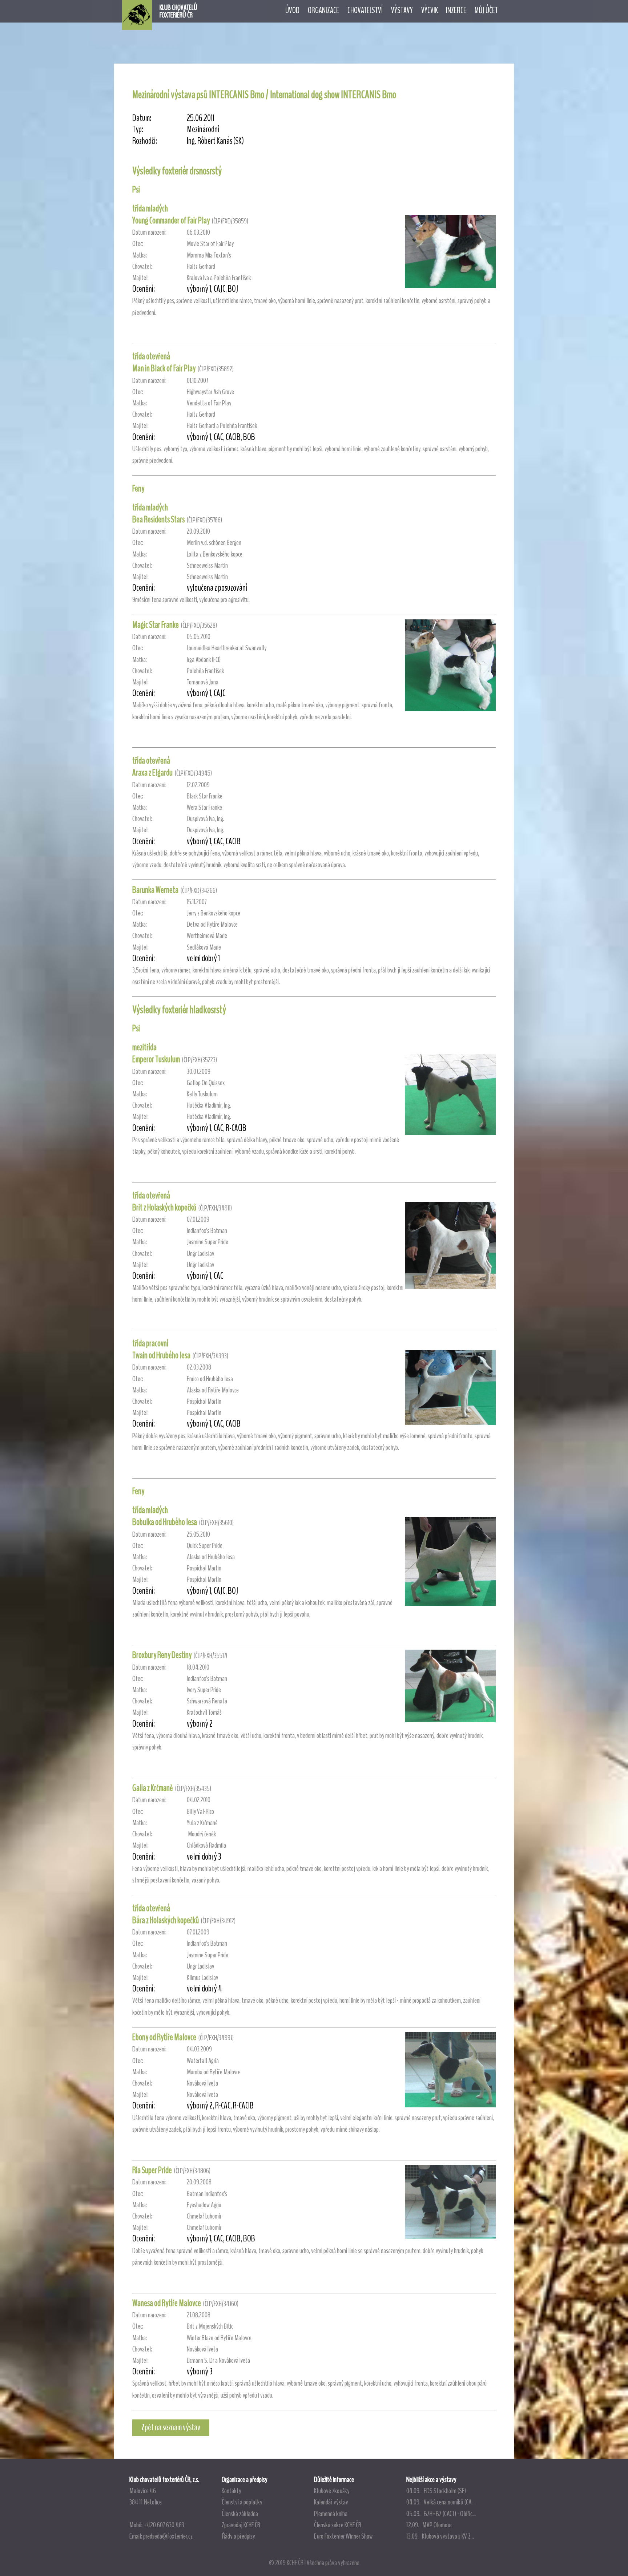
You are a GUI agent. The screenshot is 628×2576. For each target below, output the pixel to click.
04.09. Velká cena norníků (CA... (440, 2502)
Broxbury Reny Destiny (162, 1655)
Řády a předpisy (238, 2536)
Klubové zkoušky (332, 2491)
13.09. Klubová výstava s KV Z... (440, 2536)
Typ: (138, 130)
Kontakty (232, 2491)
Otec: (138, 244)
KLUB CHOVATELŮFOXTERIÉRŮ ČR (178, 11)
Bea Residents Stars (158, 519)
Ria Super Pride (152, 2170)
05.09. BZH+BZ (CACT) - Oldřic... (441, 2514)
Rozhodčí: (145, 141)
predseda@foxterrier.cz (168, 2536)
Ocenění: (144, 289)
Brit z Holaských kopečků (164, 1208)
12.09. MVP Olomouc (429, 2525)
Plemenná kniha (331, 2514)
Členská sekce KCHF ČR (338, 2525)
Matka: (140, 255)
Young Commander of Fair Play (171, 221)
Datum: (142, 118)
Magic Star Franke (156, 625)
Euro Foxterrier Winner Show (343, 2536)
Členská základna (240, 2514)
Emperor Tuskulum (156, 1059)
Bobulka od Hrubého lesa (165, 1522)
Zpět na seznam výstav (171, 2427)
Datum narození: (149, 232)
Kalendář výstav (331, 2502)
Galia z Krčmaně (153, 1788)
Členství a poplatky (242, 2502)
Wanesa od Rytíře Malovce (167, 2303)
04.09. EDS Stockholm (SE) (436, 2491)
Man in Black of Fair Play (164, 368)
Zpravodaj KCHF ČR (241, 2525)
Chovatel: (142, 266)
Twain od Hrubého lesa (161, 1355)
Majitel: (140, 278)
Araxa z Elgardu (152, 773)
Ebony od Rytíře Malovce (164, 2037)
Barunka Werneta (155, 890)
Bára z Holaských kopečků (166, 1920)
